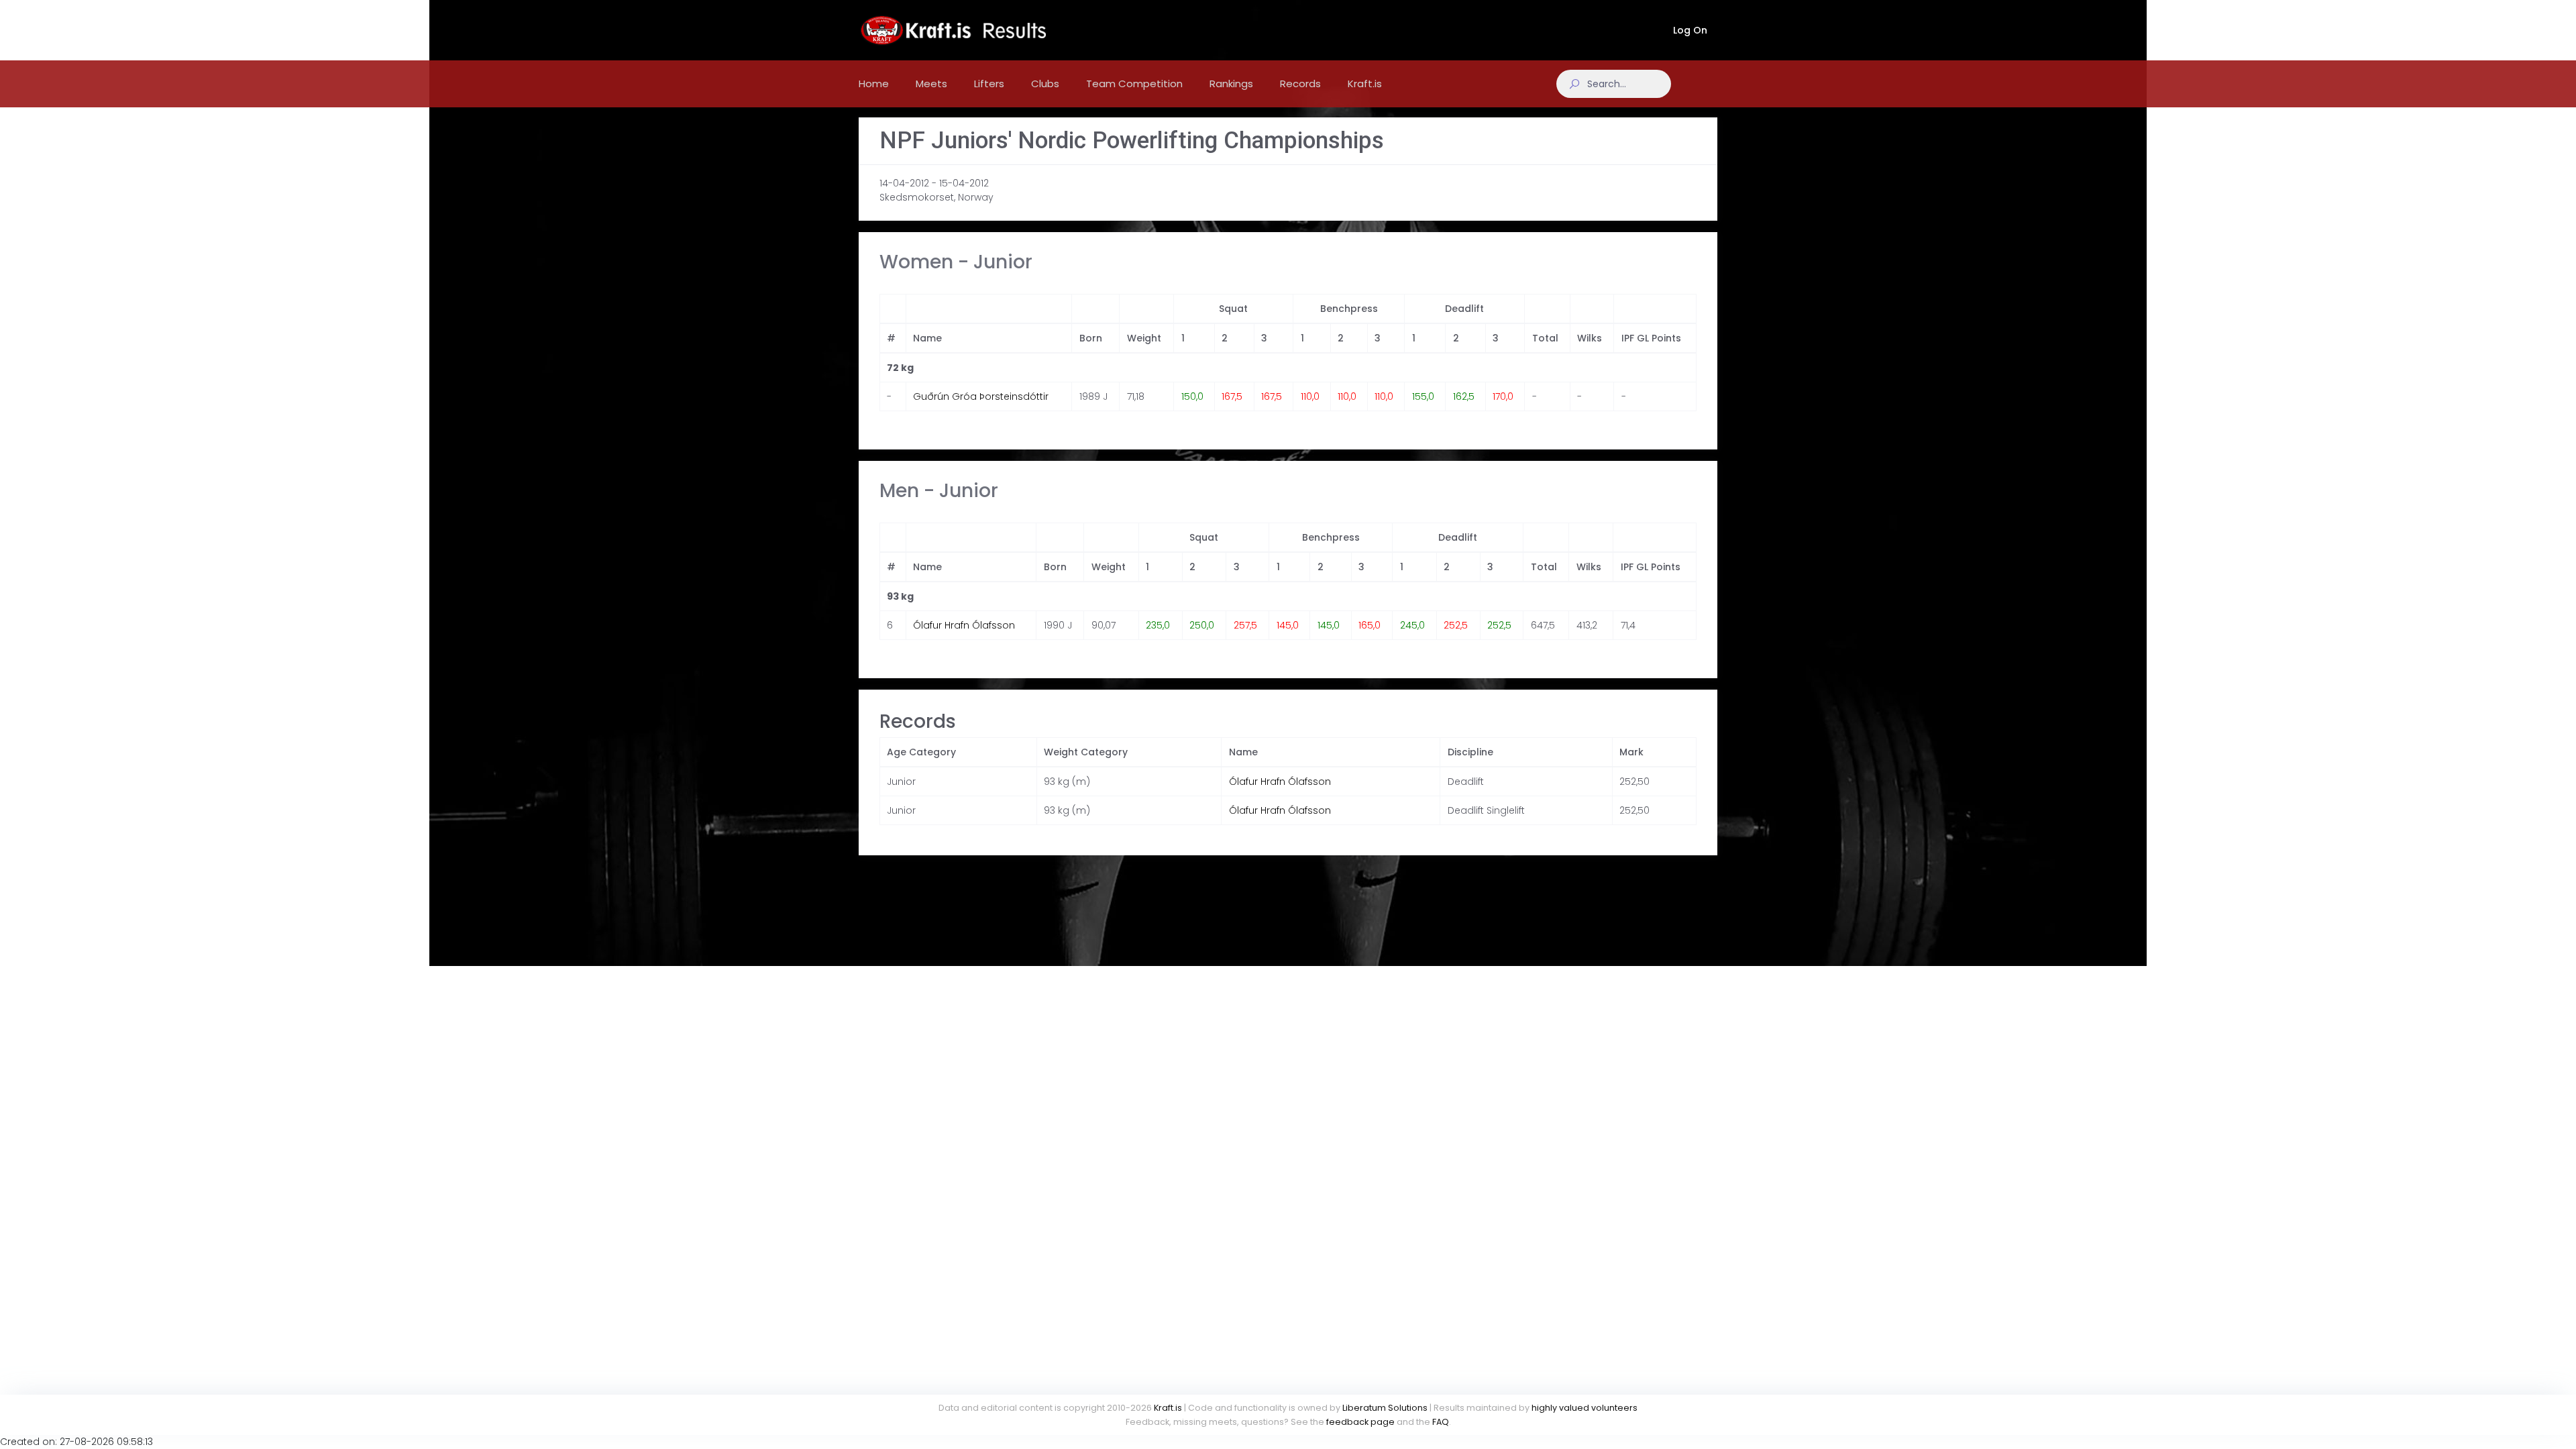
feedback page (1360, 1422)
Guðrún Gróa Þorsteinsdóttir (981, 396)
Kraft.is (1168, 1408)
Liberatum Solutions (1385, 1408)
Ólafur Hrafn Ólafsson (964, 625)
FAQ (1441, 1422)
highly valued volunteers (1585, 1408)
